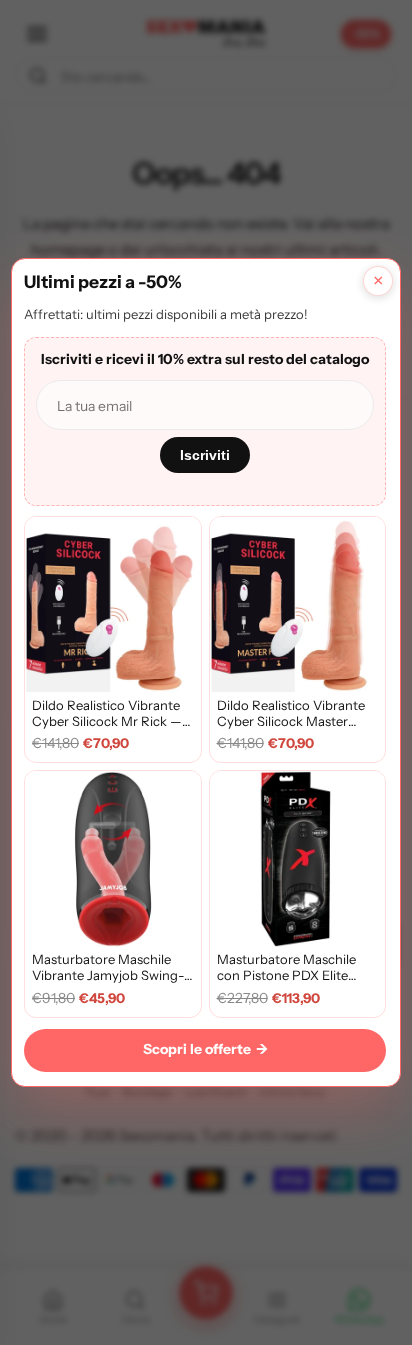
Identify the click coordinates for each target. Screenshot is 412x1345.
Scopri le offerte (205, 1049)
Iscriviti (205, 455)
